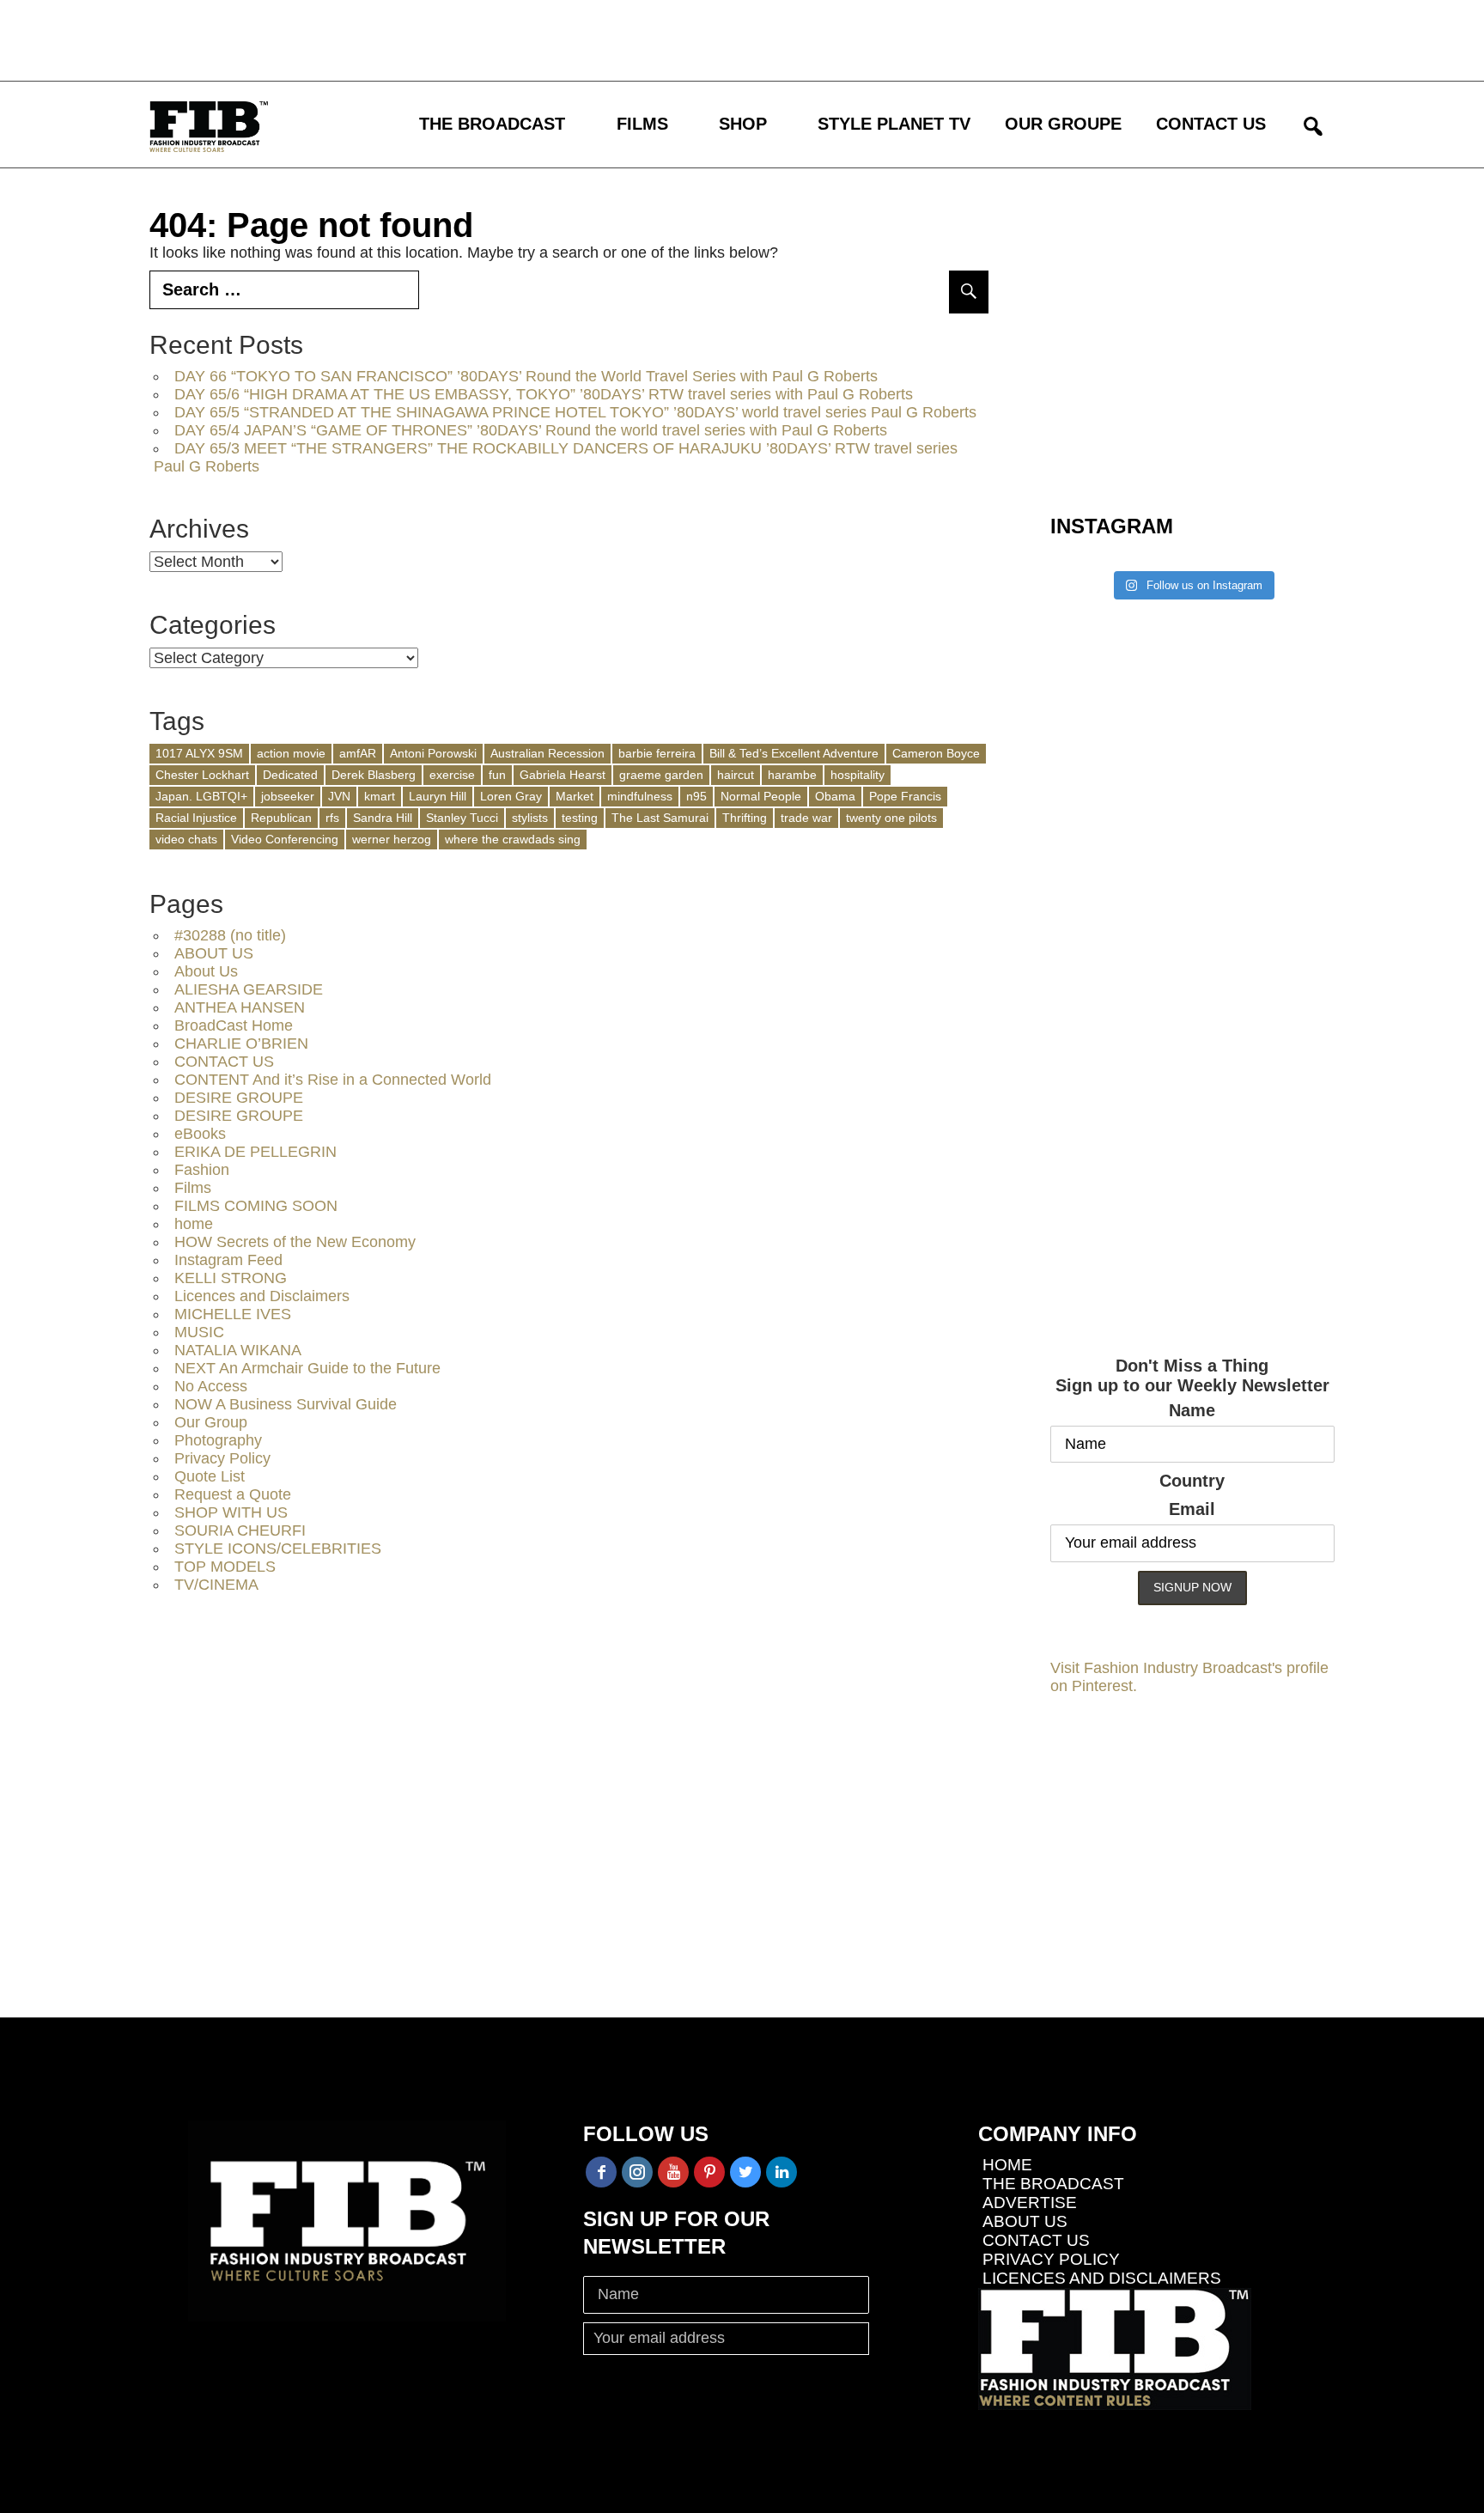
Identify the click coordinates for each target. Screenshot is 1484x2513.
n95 (696, 796)
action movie (291, 753)
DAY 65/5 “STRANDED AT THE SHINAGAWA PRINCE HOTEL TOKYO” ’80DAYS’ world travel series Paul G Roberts (575, 412)
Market (575, 796)
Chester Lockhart (202, 775)
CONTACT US (1211, 124)
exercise (452, 775)
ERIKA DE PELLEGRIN (255, 1152)
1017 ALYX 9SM (199, 753)
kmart (380, 796)
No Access (211, 1386)
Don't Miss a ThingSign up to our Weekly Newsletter (1192, 1375)
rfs (332, 818)
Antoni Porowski (433, 753)
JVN (339, 796)
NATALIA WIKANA (238, 1350)
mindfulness (640, 796)
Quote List (210, 1476)
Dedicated (290, 775)
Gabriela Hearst (563, 775)
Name (1192, 1410)
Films (193, 1188)
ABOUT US (214, 953)
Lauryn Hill (438, 796)
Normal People (761, 796)
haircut (736, 775)
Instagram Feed (228, 1260)
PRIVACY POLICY (1051, 2259)
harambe (792, 775)
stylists (530, 818)
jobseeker (288, 796)
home (194, 1224)
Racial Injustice (196, 818)
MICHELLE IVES (233, 1314)
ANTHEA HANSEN (240, 1007)
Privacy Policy (222, 1458)
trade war (806, 818)
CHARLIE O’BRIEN (241, 1044)
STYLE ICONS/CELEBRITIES (278, 1549)
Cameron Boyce (936, 753)
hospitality (858, 775)
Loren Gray (511, 796)
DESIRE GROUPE (239, 1098)
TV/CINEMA (216, 1585)
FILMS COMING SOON (256, 1206)
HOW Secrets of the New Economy (295, 1242)
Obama (835, 796)
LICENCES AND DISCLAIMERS (1102, 2278)
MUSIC (199, 1332)
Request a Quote (233, 1494)
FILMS (642, 124)
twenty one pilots (891, 818)
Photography (218, 1440)
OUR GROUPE (1063, 124)
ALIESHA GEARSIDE (249, 989)
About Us (206, 971)
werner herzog (392, 839)
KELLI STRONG (231, 1278)
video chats (186, 839)
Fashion (202, 1170)
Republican (281, 818)
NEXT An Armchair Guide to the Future (307, 1368)
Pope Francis (905, 796)
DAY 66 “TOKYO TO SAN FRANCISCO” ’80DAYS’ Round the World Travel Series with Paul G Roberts (526, 376)
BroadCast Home (234, 1025)
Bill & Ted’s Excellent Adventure (794, 753)
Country (1192, 1481)
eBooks (200, 1134)
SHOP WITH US (231, 1512)
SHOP (743, 124)
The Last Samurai (660, 818)
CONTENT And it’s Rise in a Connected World (333, 1080)
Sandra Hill (383, 818)
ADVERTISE (1030, 2203)
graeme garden (661, 775)
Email (1192, 1509)
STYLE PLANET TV (894, 124)
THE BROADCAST (492, 124)
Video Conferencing (285, 839)
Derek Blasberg (374, 775)
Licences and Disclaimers (262, 1296)
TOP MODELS (225, 1567)
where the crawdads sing (513, 839)
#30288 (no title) (230, 935)
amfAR (358, 753)
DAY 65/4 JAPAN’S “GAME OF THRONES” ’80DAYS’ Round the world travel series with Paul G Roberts (531, 430)
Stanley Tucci (462, 818)
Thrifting (745, 818)
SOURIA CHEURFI (240, 1530)
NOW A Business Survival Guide (286, 1404)
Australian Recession (547, 753)
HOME (1007, 2165)
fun (497, 775)
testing (580, 818)
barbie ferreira (657, 753)
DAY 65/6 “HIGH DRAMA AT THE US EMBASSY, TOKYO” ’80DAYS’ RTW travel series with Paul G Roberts (544, 394)
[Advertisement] (502, 39)
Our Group (211, 1422)
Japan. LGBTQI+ (201, 796)
